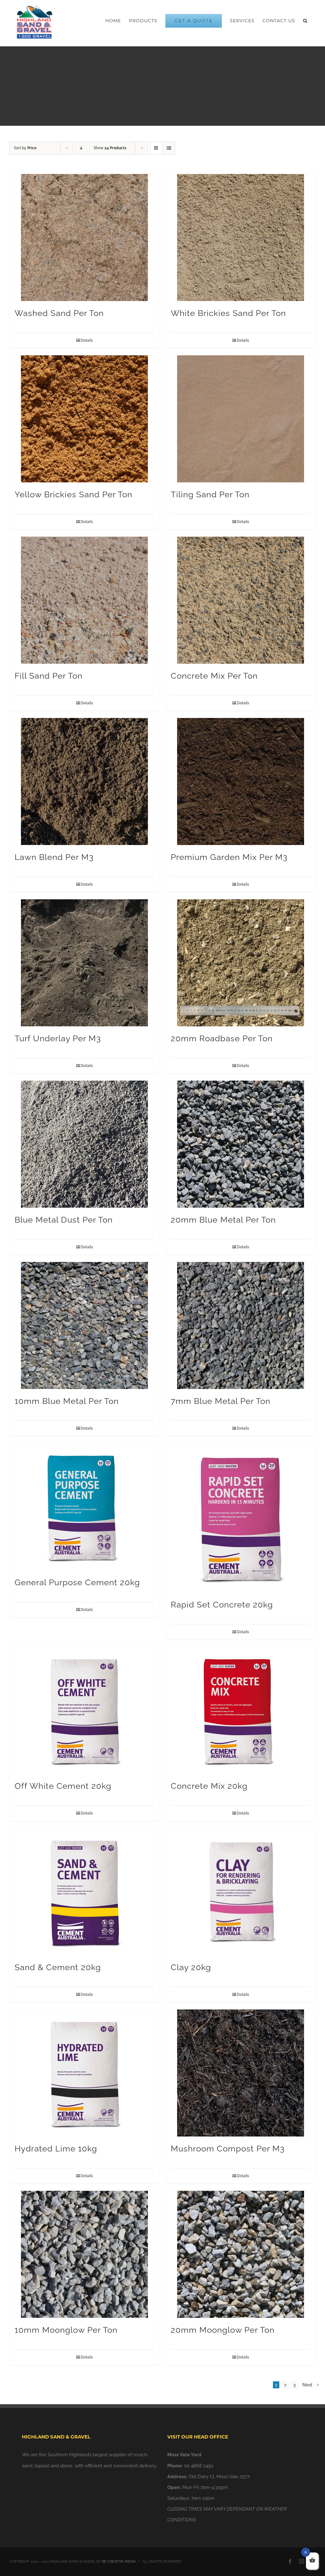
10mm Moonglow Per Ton (66, 2330)
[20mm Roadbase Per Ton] (241, 963)
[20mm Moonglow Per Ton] (241, 2254)
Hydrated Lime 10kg (56, 2149)
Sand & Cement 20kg (58, 1967)
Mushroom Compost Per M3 (228, 2149)
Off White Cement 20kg (63, 1786)
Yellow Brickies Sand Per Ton (73, 494)
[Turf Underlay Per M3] (84, 963)
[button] (305, 21)
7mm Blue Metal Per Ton (221, 1401)
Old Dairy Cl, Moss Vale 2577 (219, 2477)
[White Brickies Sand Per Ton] (241, 238)
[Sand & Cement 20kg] (84, 1892)
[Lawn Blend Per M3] (84, 782)
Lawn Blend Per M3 (54, 857)
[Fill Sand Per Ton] (84, 600)
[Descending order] (81, 148)
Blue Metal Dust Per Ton (64, 1220)
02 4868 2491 (199, 2466)
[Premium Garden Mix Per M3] (241, 782)
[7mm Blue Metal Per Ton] (241, 1325)
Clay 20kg (191, 1967)
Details (87, 340)
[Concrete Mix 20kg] (241, 1710)
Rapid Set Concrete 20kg (222, 1605)
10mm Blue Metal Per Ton (67, 1401)
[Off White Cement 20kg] (84, 1710)
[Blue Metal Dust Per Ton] (84, 1144)
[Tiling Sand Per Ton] (241, 419)
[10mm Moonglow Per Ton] (84, 2254)
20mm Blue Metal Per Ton (223, 1220)
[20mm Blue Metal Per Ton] (241, 1144)
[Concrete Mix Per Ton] (241, 600)
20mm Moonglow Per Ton (223, 2330)
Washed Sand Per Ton (59, 313)
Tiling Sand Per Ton (210, 494)
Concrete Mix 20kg (209, 1786)
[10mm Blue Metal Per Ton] (84, 1325)
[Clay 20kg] (241, 1892)
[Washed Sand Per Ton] (84, 238)
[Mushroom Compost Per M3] (241, 2073)
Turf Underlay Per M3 (58, 1038)
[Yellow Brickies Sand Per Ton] (84, 419)
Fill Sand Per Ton (49, 676)
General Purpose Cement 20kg (77, 1582)
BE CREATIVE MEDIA (119, 2562)
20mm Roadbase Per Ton (222, 1038)
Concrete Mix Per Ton (214, 676)
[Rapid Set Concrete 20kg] (241, 1518)
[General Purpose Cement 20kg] (84, 1507)
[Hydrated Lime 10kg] (84, 2073)
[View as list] (169, 148)
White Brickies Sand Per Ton (228, 313)
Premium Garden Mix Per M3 (229, 857)
